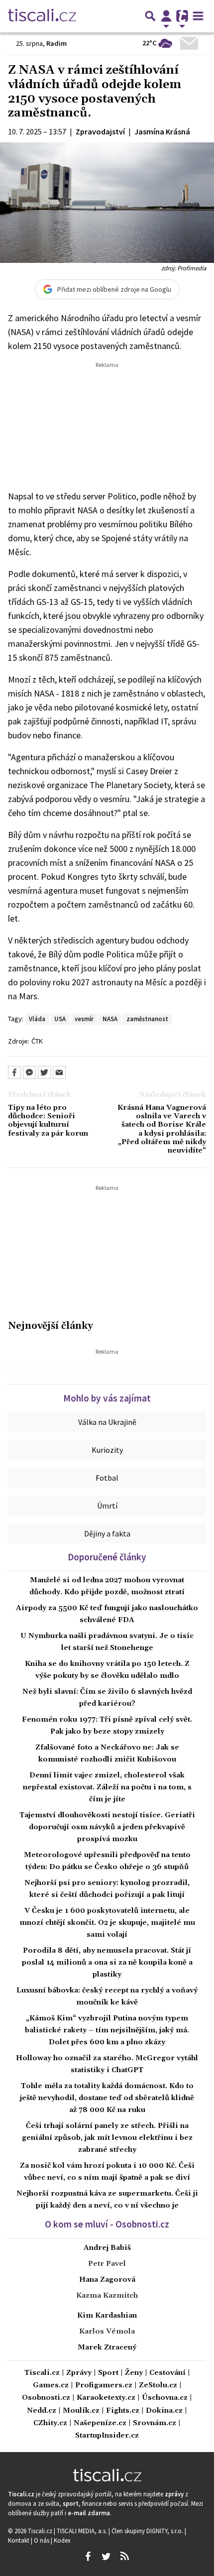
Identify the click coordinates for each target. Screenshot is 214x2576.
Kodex (62, 2540)
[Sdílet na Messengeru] (29, 1072)
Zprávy (79, 2373)
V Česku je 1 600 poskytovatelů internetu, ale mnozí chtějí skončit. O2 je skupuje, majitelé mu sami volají (107, 1923)
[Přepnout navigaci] (166, 16)
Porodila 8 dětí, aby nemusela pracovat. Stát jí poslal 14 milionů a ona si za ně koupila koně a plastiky (107, 1963)
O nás (42, 2540)
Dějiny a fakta (107, 1533)
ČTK (37, 1041)
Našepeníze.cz (100, 2423)
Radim (56, 43)
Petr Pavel (107, 2264)
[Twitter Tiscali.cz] (106, 2557)
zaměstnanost (147, 1019)
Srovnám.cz (155, 2423)
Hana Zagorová (107, 2280)
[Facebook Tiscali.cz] (88, 2557)
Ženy (134, 2373)
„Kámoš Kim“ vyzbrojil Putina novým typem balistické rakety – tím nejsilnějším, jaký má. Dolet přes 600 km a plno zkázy (107, 2030)
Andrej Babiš (107, 2248)
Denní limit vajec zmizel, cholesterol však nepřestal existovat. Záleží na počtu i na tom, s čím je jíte (107, 1787)
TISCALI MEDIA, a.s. (83, 2531)
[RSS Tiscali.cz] (124, 2557)
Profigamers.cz (104, 2386)
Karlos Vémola (107, 2332)
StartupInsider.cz (107, 2436)
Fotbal (107, 1478)
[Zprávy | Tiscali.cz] (42, 16)
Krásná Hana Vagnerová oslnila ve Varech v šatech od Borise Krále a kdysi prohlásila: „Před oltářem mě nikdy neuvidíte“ (162, 1129)
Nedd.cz (42, 2411)
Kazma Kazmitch (107, 2296)
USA (60, 1019)
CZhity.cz (50, 2423)
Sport (108, 2373)
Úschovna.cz (165, 2398)
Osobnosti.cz (46, 2398)
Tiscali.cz (42, 2373)
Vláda (37, 1019)
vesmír (84, 1019)
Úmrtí (107, 1506)
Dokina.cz (164, 2411)
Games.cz (51, 2386)
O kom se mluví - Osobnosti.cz (107, 2224)
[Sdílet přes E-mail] (59, 1072)
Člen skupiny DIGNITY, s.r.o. (148, 2531)
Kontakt (19, 2540)
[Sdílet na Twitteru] (44, 1072)
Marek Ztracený (107, 2347)
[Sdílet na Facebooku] (14, 1072)
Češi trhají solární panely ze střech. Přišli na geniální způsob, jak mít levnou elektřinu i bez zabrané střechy (107, 2138)
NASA (110, 1019)
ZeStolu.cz (158, 2386)
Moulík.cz (81, 2411)
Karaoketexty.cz (106, 2398)
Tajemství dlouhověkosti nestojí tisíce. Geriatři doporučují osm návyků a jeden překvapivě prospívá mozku (107, 1827)
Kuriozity (107, 1450)
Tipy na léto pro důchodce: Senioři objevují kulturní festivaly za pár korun (48, 1121)
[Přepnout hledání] (150, 16)
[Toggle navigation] (198, 16)
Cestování (167, 2373)
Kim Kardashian (107, 2316)
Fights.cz (123, 2411)
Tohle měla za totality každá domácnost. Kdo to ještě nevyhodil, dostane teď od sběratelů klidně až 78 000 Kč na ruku (107, 2098)
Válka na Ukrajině (107, 1422)
